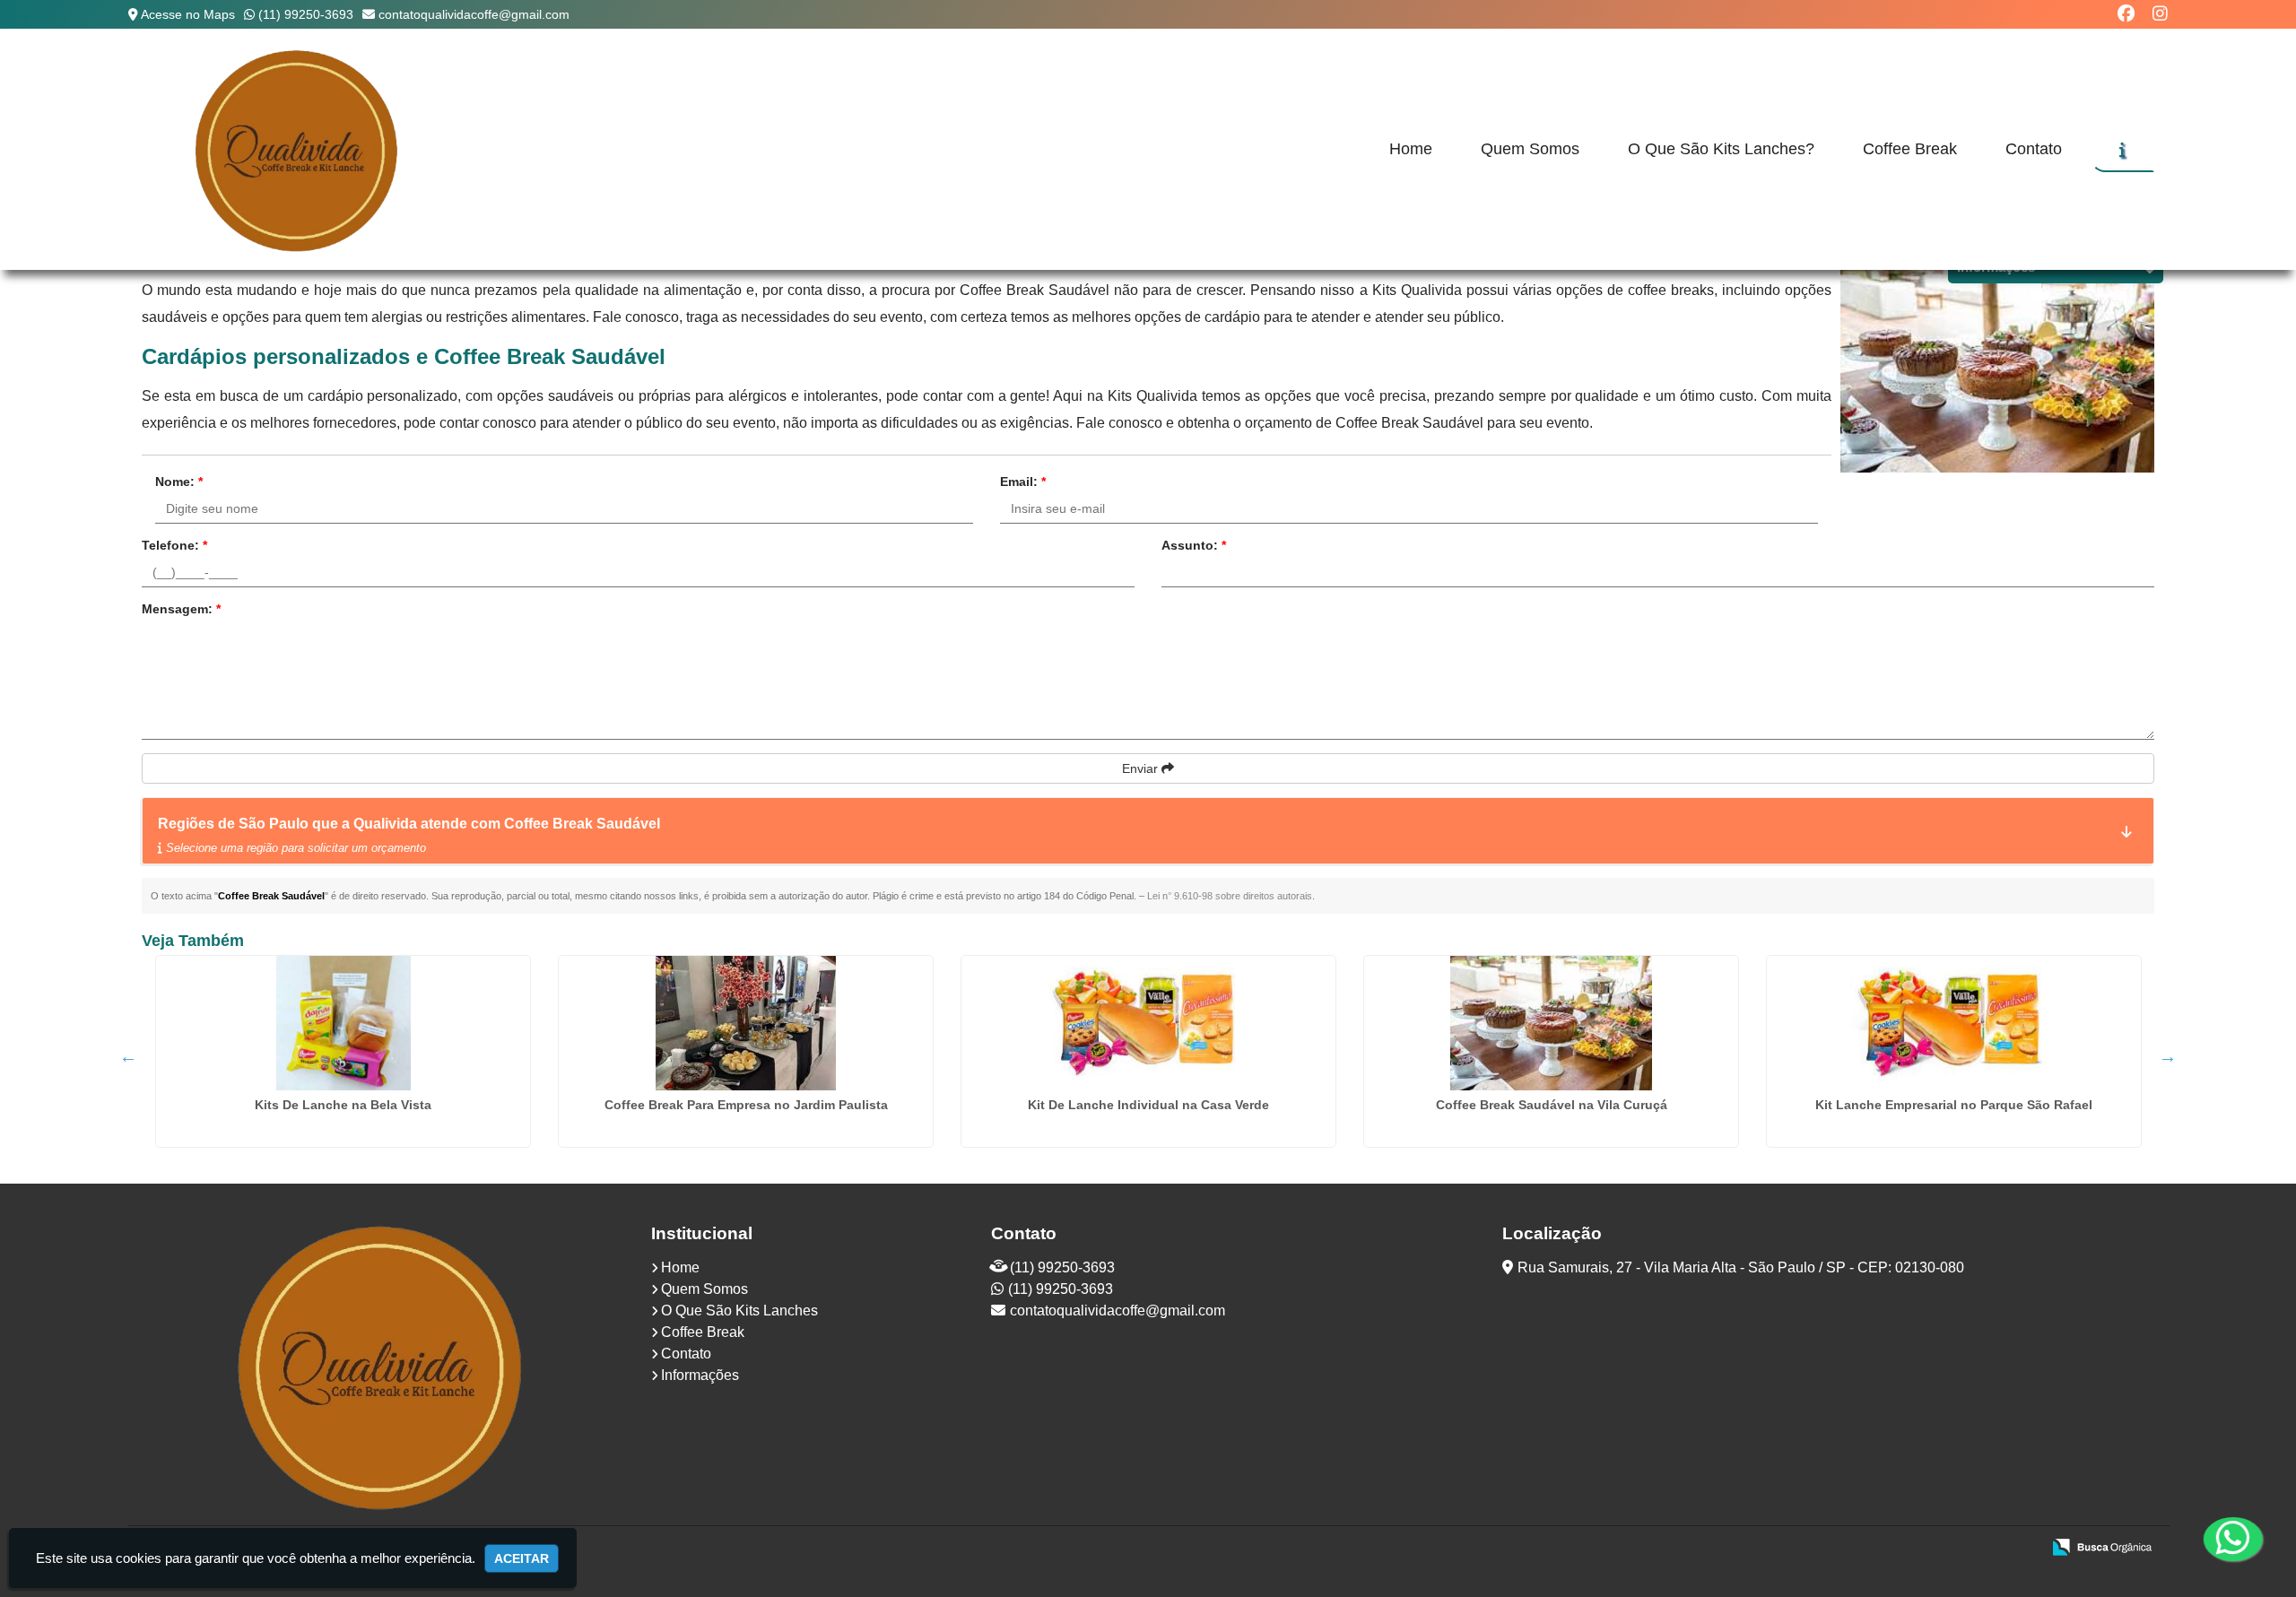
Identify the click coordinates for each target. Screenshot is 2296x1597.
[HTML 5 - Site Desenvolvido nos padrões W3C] (1896, 1549)
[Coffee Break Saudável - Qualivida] (298, 149)
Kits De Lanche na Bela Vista (343, 1105)
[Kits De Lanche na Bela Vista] (343, 1023)
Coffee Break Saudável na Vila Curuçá (1552, 1105)
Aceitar (522, 1558)
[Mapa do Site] (1848, 1549)
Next (2168, 1056)
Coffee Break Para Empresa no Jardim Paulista (746, 1105)
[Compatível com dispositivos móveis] (2019, 1549)
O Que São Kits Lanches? (1721, 149)
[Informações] (2122, 150)
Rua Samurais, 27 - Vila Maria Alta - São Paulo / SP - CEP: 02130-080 (1741, 1267)
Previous (128, 1056)
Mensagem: (181, 609)
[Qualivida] (383, 1366)
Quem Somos (1530, 149)
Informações (700, 1375)
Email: (1023, 482)
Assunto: (1194, 545)
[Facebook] (2126, 14)
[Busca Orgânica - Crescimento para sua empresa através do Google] (2102, 1545)
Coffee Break (1910, 149)
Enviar (1142, 768)
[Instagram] (2160, 14)
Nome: (179, 482)
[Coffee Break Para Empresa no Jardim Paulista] (746, 1023)
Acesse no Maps (188, 14)
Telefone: (174, 545)
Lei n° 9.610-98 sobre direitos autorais (1230, 896)
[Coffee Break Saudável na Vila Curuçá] (1551, 1023)
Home (1411, 149)
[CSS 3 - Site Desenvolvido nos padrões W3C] (1957, 1549)
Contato (2034, 149)
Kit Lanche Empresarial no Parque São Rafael (1954, 1105)
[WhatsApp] (2231, 1539)
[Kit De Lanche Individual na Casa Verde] (1148, 1023)
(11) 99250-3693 (306, 14)
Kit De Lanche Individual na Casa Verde (1148, 1105)
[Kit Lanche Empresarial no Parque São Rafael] (1954, 1023)
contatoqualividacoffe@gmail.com (474, 14)
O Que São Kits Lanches (739, 1311)
